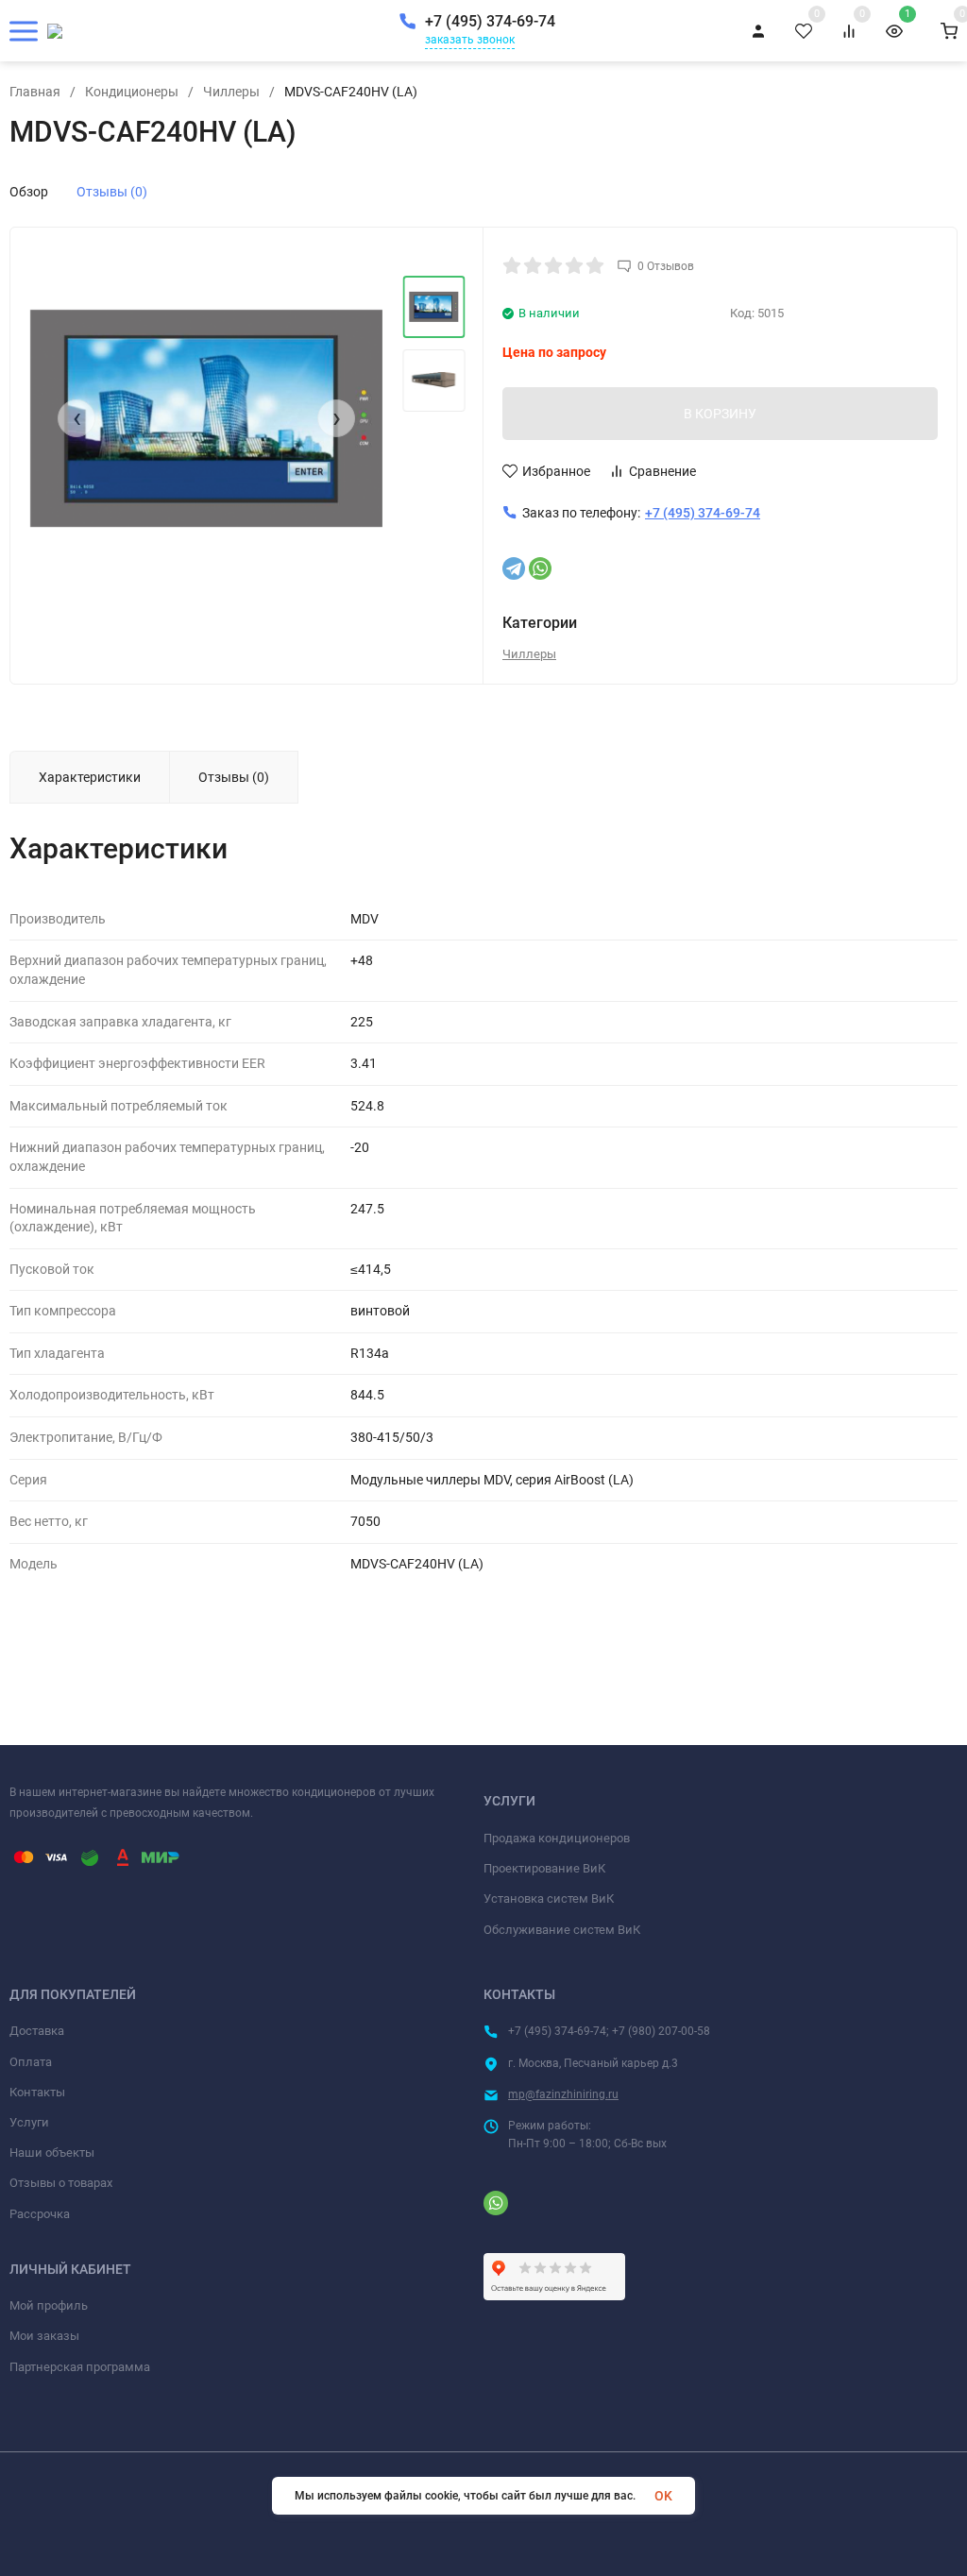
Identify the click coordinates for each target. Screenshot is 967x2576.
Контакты (37, 2092)
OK (663, 2496)
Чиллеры (231, 92)
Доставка (37, 2031)
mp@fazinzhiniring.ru (563, 2094)
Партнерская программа (80, 2367)
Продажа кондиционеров (557, 1838)
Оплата (31, 2062)
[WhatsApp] (540, 568)
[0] (949, 31)
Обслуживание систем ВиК (562, 1930)
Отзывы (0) (112, 192)
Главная (35, 92)
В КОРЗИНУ (720, 414)
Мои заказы (44, 2336)
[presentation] (76, 418)
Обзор (29, 192)
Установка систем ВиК (549, 1898)
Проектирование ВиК (544, 1868)
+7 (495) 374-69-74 (490, 21)
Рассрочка (40, 2214)
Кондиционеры (132, 92)
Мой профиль (49, 2305)
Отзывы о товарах (61, 2183)
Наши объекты (52, 2152)
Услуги (29, 2122)
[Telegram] (514, 568)
